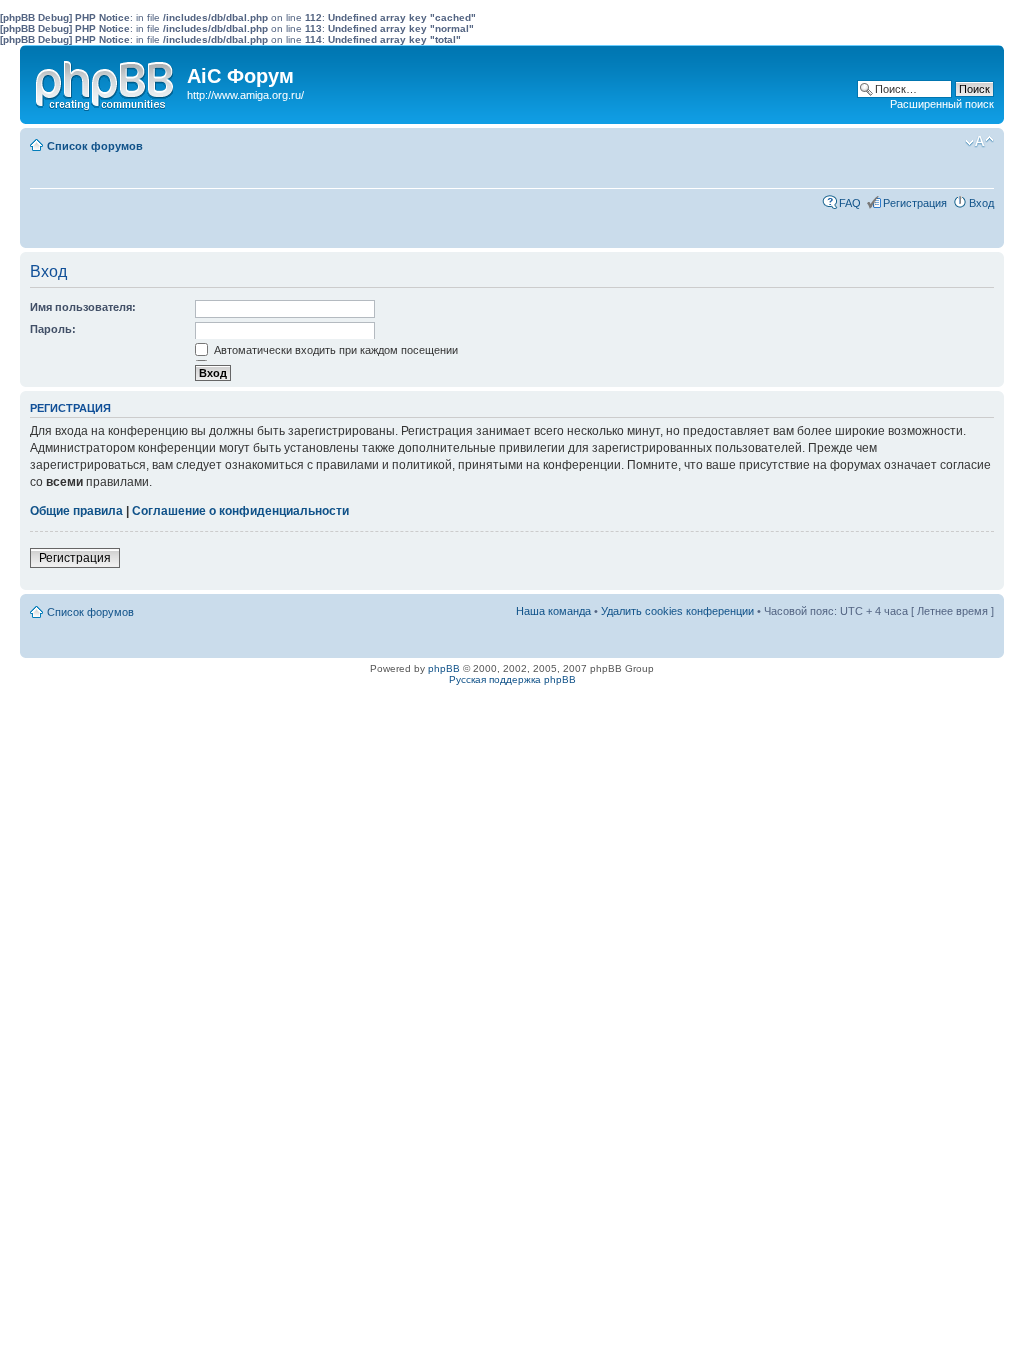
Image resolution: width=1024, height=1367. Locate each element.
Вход (981, 203)
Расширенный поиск (942, 104)
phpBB (444, 668)
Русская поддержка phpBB (512, 679)
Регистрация (915, 203)
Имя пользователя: (83, 307)
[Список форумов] (106, 81)
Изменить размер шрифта (979, 142)
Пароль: (53, 329)
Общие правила (76, 511)
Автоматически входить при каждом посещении (334, 350)
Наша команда (553, 611)
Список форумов (95, 146)
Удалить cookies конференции (677, 611)
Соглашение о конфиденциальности (240, 511)
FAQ (850, 203)
